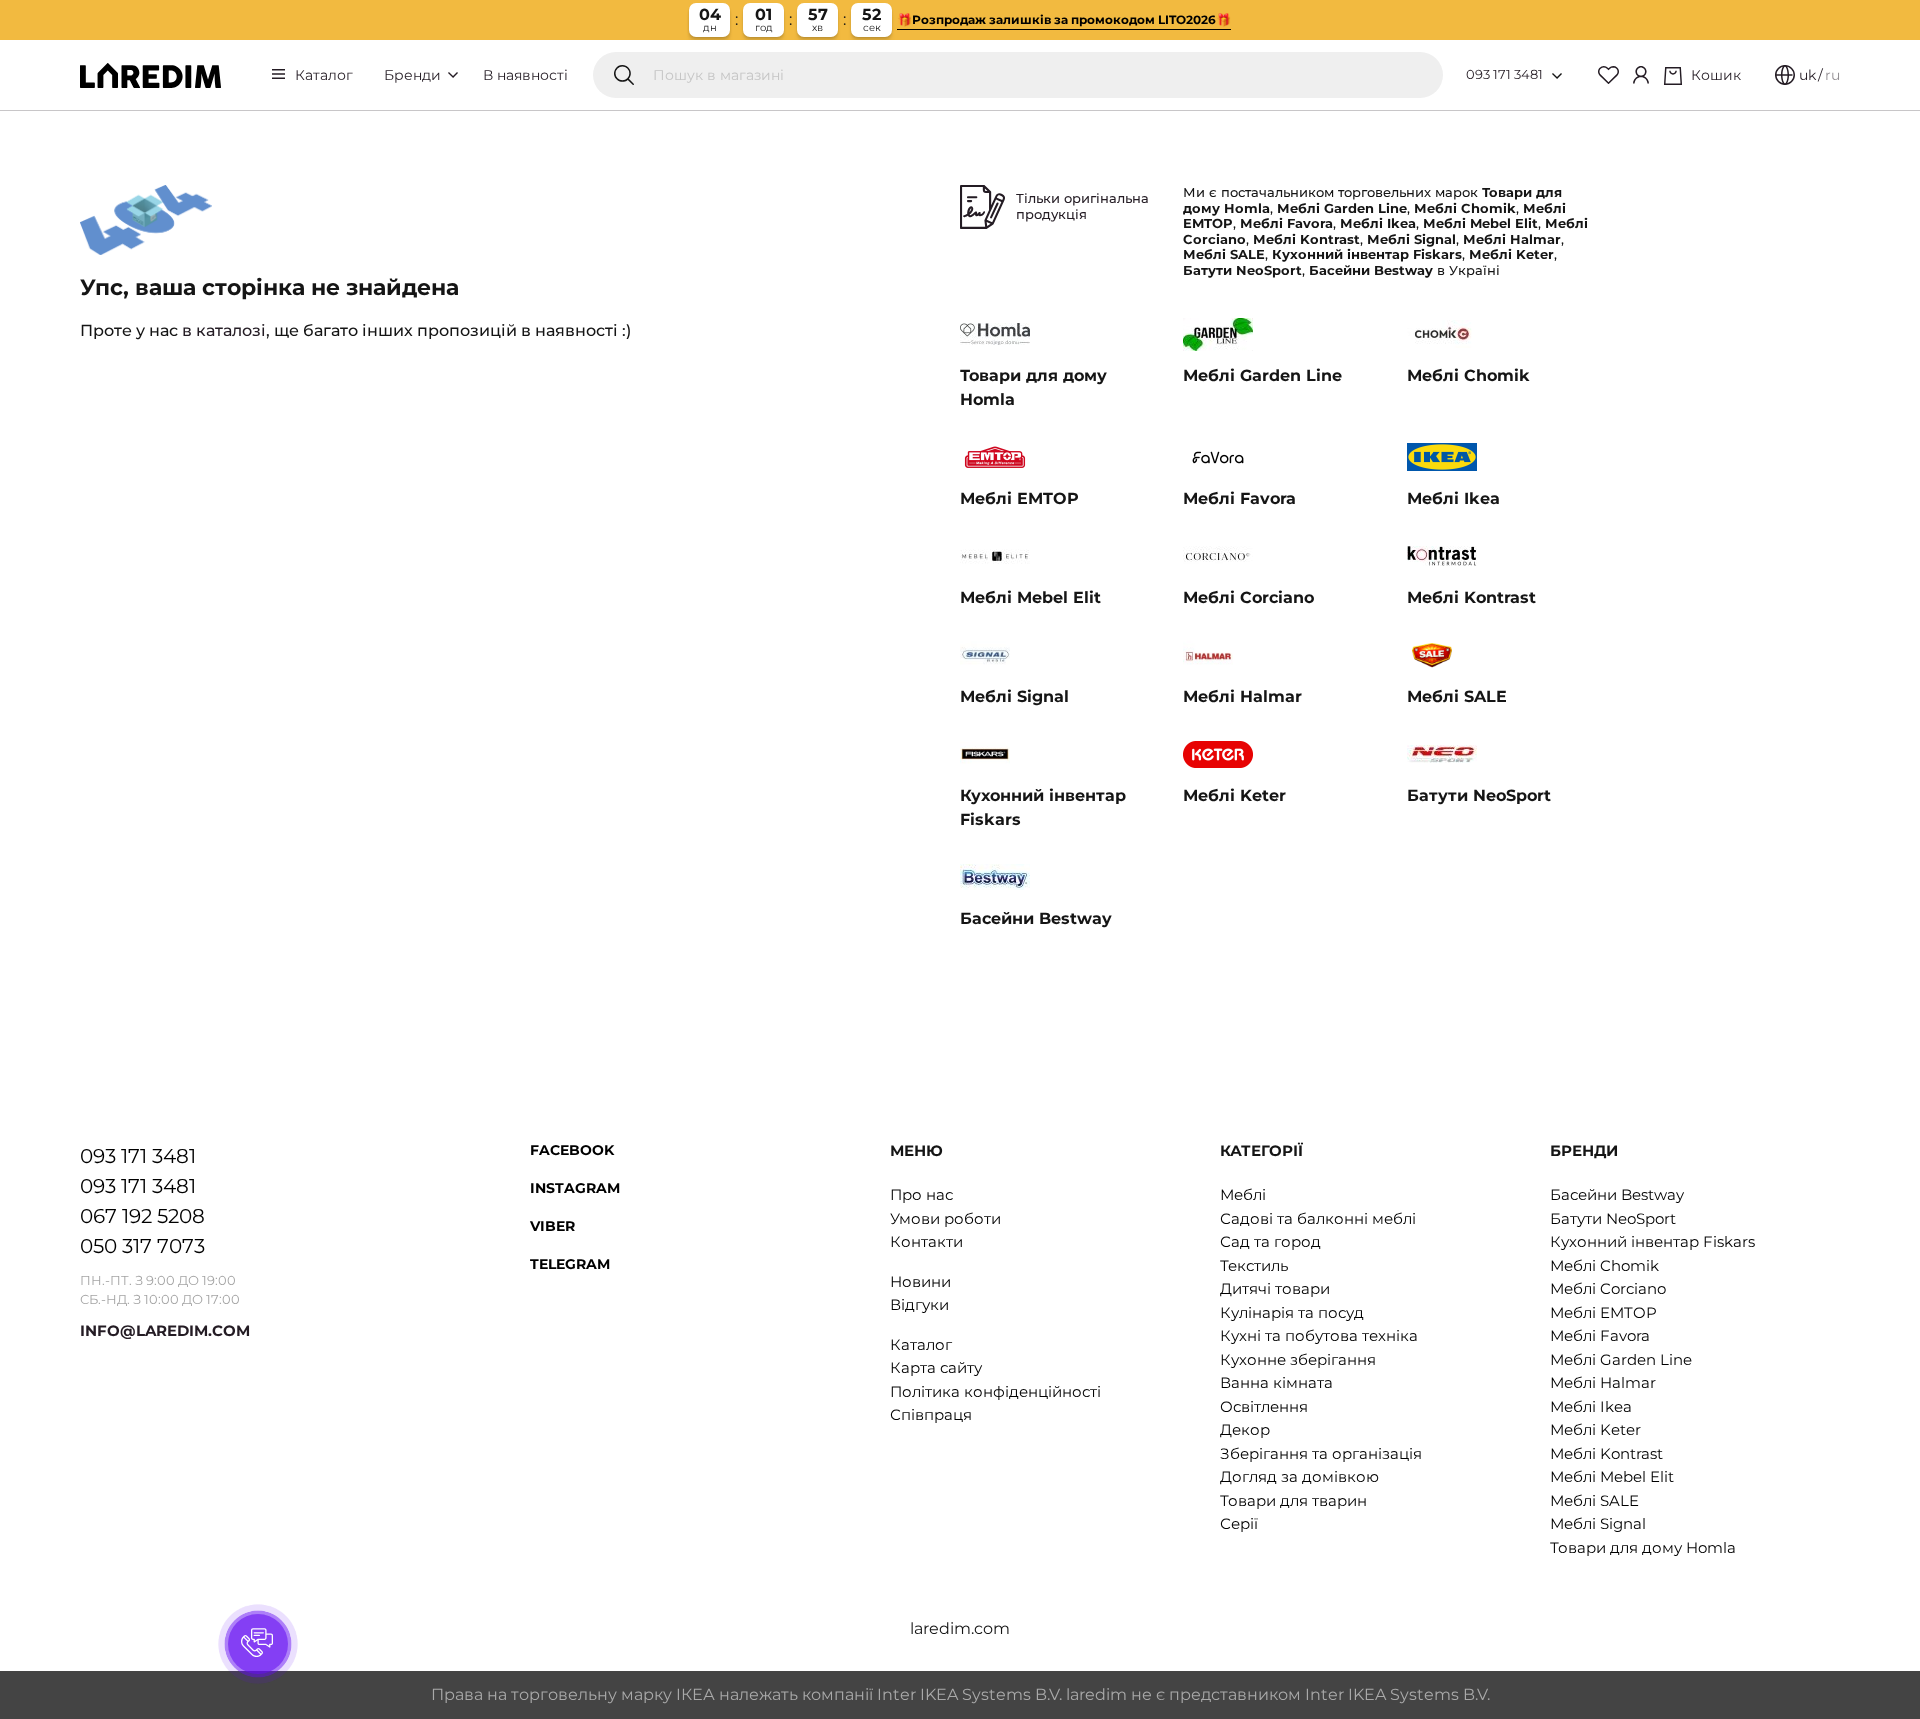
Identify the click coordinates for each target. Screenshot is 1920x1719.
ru (1832, 75)
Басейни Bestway (1617, 1194)
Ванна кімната (1276, 1382)
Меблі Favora (1600, 1335)
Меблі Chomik (1604, 1265)
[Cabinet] (1641, 75)
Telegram (570, 1264)
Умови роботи (945, 1218)
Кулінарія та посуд (1292, 1312)
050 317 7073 (142, 1246)
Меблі (1243, 1194)
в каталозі (224, 330)
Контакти (926, 1241)
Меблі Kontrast (1606, 1453)
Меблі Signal (1598, 1523)
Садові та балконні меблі (1318, 1218)
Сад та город (1270, 1241)
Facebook (572, 1150)
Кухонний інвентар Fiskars (1652, 1241)
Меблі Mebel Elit (1612, 1476)
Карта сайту (936, 1367)
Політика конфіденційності (995, 1391)
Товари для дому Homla (1643, 1547)
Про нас (921, 1194)
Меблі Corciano (1608, 1288)
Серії (1239, 1523)
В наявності (525, 75)
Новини (920, 1281)
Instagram (575, 1188)
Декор (1245, 1429)
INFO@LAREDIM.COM (165, 1330)
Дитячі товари (1275, 1288)
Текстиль (1254, 1265)
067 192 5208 (142, 1216)
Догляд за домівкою (1299, 1476)
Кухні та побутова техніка (1319, 1335)
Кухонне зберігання (1298, 1359)
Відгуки (919, 1304)
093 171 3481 (1504, 74)
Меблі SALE (1594, 1500)
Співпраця (931, 1414)
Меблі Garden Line (1621, 1359)
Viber (552, 1226)
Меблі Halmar (1603, 1382)
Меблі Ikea (1591, 1406)
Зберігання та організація (1321, 1453)
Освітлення (1264, 1406)
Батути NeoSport (1613, 1218)
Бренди (414, 75)
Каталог (324, 75)
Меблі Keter (1595, 1429)
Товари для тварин (1293, 1500)
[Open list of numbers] (1557, 76)
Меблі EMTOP (1603, 1312)
